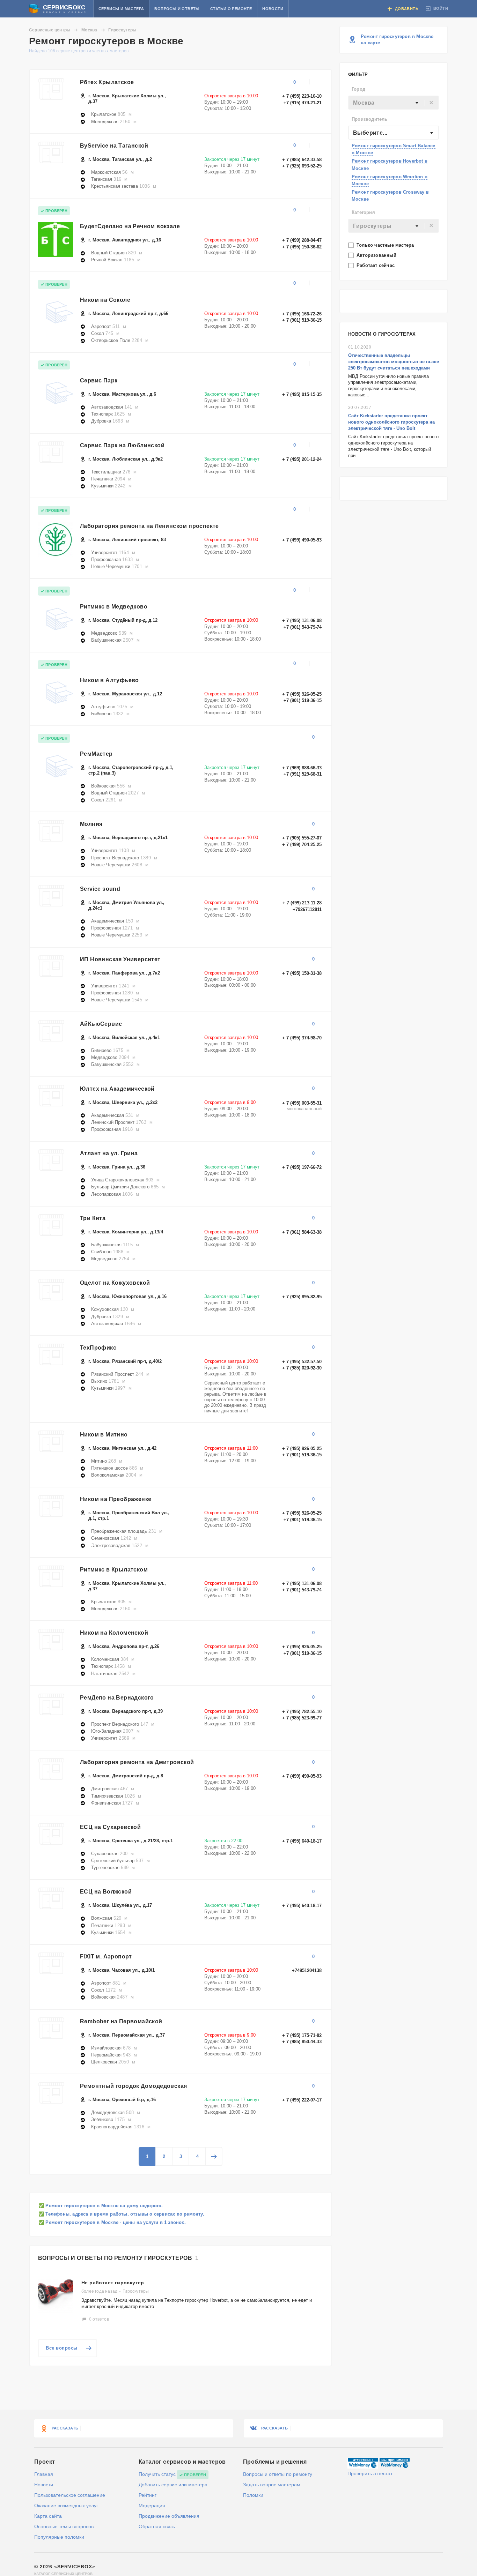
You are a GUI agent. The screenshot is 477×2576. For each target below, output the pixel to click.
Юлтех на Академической (117, 1089)
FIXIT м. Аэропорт (106, 1957)
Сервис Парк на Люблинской (122, 445)
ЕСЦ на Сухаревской (110, 1827)
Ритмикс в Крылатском (114, 1570)
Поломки (253, 2495)
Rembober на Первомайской (121, 2021)
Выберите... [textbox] (370, 133)
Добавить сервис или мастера (173, 2485)
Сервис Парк (99, 380)
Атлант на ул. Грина (109, 1153)
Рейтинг (148, 2495)
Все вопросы (62, 2348)
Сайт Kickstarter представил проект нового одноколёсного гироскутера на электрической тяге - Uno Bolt (391, 422)
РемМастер (96, 754)
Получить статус (157, 2474)
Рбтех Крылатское (107, 82)
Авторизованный (377, 255)
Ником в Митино (104, 1435)
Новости (273, 9)
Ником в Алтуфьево (109, 680)
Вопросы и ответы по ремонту (278, 2474)
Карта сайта (48, 2516)
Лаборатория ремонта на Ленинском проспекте (149, 526)
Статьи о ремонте (231, 9)
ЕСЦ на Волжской (106, 1892)
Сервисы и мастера (121, 9)
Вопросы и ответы (177, 9)
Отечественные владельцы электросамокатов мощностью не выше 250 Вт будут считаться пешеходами (394, 362)
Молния (91, 824)
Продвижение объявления (169, 2516)
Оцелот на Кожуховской (115, 1283)
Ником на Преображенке (116, 1499)
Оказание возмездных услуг (66, 2506)
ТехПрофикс (98, 1348)
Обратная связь (157, 2526)
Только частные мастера (386, 245)
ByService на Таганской (114, 146)
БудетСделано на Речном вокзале (130, 226)
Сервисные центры (50, 30)
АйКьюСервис (101, 1024)
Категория (363, 212)
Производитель (370, 119)
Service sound (100, 889)
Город (358, 89)
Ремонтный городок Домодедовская (133, 2086)
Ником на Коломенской (114, 1633)
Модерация (152, 2506)
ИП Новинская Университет (120, 959)
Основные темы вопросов (64, 2526)
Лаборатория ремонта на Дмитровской (137, 1762)
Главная (44, 2474)
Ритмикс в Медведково (114, 607)
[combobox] (394, 103)
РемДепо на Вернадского (117, 1698)
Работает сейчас (376, 265)
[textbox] (394, 103)
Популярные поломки (59, 2537)
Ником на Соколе (105, 300)
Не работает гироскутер (113, 2283)
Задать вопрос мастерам (272, 2485)
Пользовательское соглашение (70, 2495)
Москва (89, 30)
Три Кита (93, 1218)
